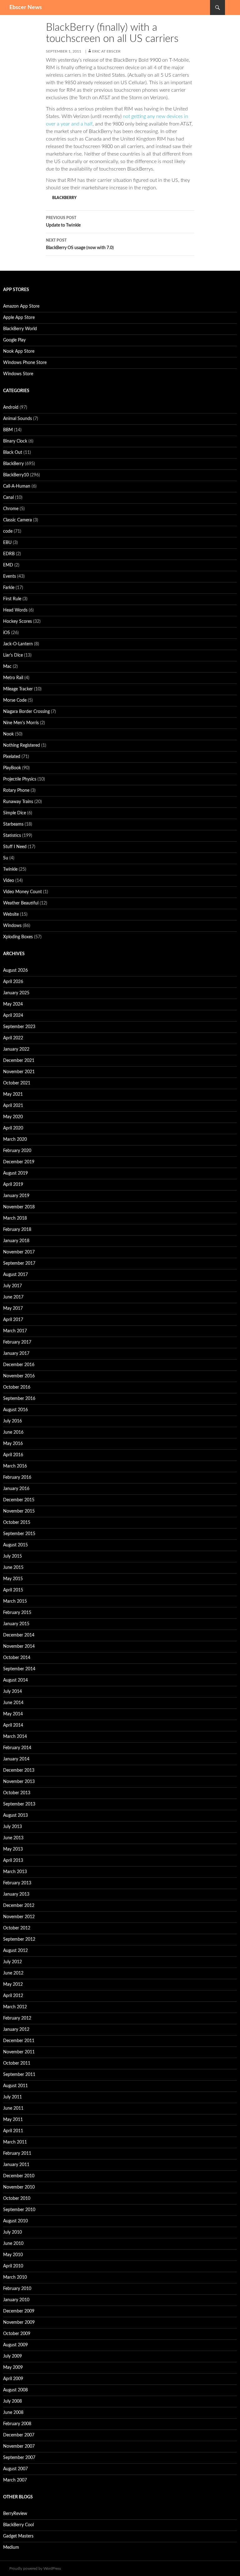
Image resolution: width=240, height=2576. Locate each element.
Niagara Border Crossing (26, 712)
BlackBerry (64, 198)
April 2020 (13, 1128)
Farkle (9, 588)
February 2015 (17, 1613)
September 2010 (19, 2210)
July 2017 (12, 1286)
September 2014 (19, 1669)
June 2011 (13, 2108)
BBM (8, 430)
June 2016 (13, 1432)
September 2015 (19, 1534)
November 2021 (19, 1072)
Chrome (11, 509)
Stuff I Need (15, 847)
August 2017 (15, 1275)
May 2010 (13, 2255)
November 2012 (19, 1917)
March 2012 (15, 2007)
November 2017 (19, 1252)
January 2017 (16, 1354)
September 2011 (19, 2075)
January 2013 (16, 1894)
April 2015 (13, 1590)
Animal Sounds (17, 419)
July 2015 (12, 1556)
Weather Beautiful (21, 903)
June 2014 (13, 1703)
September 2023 (19, 1027)
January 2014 (16, 1759)
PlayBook (12, 768)
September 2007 (19, 2458)
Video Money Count (22, 892)
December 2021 (19, 1061)
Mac (7, 667)
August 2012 (15, 1951)
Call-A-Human (17, 486)
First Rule (12, 599)
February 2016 (17, 1477)
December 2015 (19, 1500)
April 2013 (13, 1861)
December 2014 (19, 1635)
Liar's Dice (13, 655)
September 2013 (19, 1804)
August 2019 (15, 1173)
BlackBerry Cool (18, 2525)
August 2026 (15, 970)
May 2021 (13, 1094)
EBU (7, 543)
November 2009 (19, 2322)
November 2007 (19, 2446)
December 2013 (19, 1770)
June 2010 (13, 2244)
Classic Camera (17, 520)
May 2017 (13, 1308)
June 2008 (13, 2413)
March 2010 (15, 2277)
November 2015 (19, 1511)
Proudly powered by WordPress (35, 2568)
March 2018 (15, 1218)
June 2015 (13, 1568)
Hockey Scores (17, 622)
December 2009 (19, 2311)
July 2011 (12, 2097)
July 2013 (12, 1827)
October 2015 (17, 1523)
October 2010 (17, 2199)
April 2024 (13, 1016)
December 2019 (19, 1162)
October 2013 (17, 1793)
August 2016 (15, 1410)
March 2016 (15, 1466)
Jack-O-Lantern (18, 644)
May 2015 (13, 1579)
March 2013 (15, 1872)
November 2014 (19, 1646)
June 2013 (13, 1838)
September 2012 (19, 1939)
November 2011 (19, 2052)
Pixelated (12, 757)
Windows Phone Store (25, 363)
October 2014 (17, 1658)
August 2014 (15, 1680)
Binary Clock (15, 441)
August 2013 (15, 1815)
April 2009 (13, 2379)
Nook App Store (19, 351)
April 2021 (13, 1106)
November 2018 (19, 1207)
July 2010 (12, 2232)
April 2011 (13, 2131)
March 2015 (15, 1601)
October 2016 (17, 1387)
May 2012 (13, 1984)
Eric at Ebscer (106, 51)
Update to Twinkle (63, 222)
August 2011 (15, 2086)
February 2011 (17, 2153)
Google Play (14, 340)
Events (10, 576)
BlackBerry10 (16, 475)
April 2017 (13, 1320)
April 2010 (13, 2266)
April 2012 (13, 1996)
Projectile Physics (20, 779)
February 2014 (17, 1748)
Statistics (12, 836)
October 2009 (17, 2334)
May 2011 (13, 2120)
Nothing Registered (22, 745)
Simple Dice (15, 813)
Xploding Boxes (18, 937)
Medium (11, 2548)
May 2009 (13, 2368)
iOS (7, 633)
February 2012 (17, 2018)
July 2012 (12, 1962)
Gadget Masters (18, 2536)
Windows (12, 926)
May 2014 (13, 1714)
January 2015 (16, 1624)
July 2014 (12, 1692)
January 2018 (16, 1241)
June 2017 (13, 1297)
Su (6, 858)
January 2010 (16, 2300)
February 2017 (17, 1342)
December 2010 (19, 2176)
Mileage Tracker (18, 689)
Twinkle (10, 869)
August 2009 (15, 2345)
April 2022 (13, 1038)
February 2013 (17, 1883)
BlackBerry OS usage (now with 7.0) (80, 244)
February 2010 (17, 2289)
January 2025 (16, 993)
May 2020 (13, 1117)
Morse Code (15, 700)
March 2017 (15, 1331)
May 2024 (13, 1004)
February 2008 (17, 2424)
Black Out (13, 453)
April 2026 (13, 982)
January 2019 (16, 1196)
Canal (8, 498)
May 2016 (13, 1444)
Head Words (15, 610)
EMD (8, 565)
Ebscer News (26, 8)
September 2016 (19, 1399)
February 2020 (17, 1151)
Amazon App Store (21, 306)
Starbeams (13, 824)
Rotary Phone (16, 791)
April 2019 (13, 1185)
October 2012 (17, 1928)
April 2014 (13, 1725)
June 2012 (13, 1973)
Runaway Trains (18, 802)
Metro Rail (13, 678)
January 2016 (16, 1489)
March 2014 (15, 1737)
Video (9, 881)
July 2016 (12, 1421)
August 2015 (15, 1545)
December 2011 (19, 2041)
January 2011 (16, 2165)
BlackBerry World (20, 329)
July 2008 (12, 2401)
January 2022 (16, 1049)
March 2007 (15, 2480)
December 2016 (19, 1365)
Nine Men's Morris (21, 723)
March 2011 (15, 2142)
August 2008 (15, 2390)
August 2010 (15, 2221)
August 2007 (15, 2469)
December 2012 (19, 1906)
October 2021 (17, 1083)
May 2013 (13, 1849)
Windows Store (18, 374)
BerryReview (15, 2514)
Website (11, 914)
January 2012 (16, 2030)
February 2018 (17, 1230)
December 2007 (19, 2435)
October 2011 (17, 2063)
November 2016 (19, 1376)
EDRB (9, 554)
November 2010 (19, 2187)
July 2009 (12, 2356)
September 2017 (19, 1263)
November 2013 (19, 1782)
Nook (8, 734)
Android (11, 407)
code (8, 531)
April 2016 (13, 1455)
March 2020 (15, 1139)
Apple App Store (19, 318)
